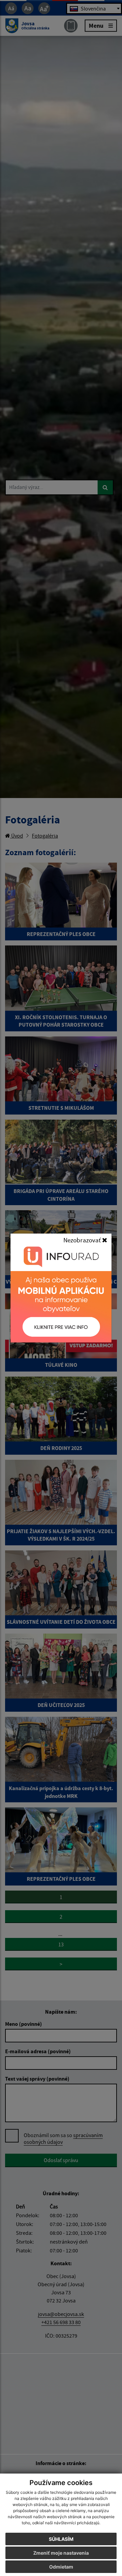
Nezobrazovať (83, 1240)
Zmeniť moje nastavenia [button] (61, 2553)
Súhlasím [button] (61, 2539)
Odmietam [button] (61, 2567)
